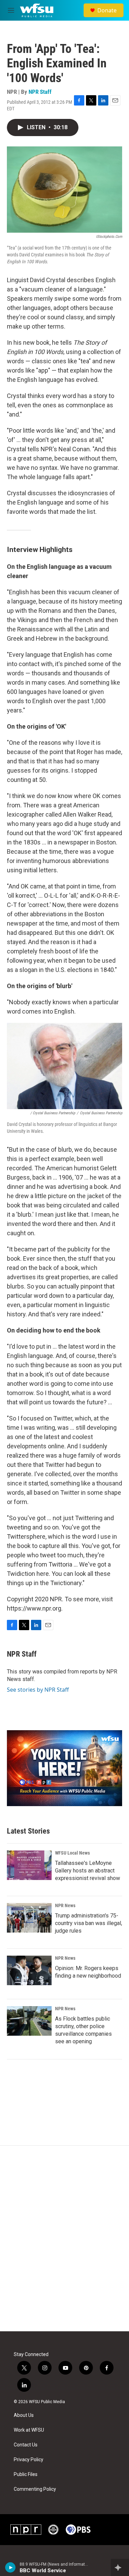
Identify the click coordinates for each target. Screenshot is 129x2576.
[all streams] (120, 2567)
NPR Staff (40, 92)
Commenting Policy (35, 2489)
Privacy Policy (29, 2460)
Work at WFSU (29, 2430)
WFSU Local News (72, 1853)
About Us (24, 2415)
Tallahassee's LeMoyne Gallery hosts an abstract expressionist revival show (88, 1871)
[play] (10, 2567)
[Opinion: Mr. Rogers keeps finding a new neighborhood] (29, 1970)
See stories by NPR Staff (38, 1690)
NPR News (65, 1905)
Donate (107, 10)
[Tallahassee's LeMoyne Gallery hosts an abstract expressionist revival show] (29, 1865)
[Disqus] (64, 2238)
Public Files (26, 2474)
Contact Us (26, 2445)
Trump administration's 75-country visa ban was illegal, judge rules (89, 1923)
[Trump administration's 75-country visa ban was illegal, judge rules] (29, 1918)
